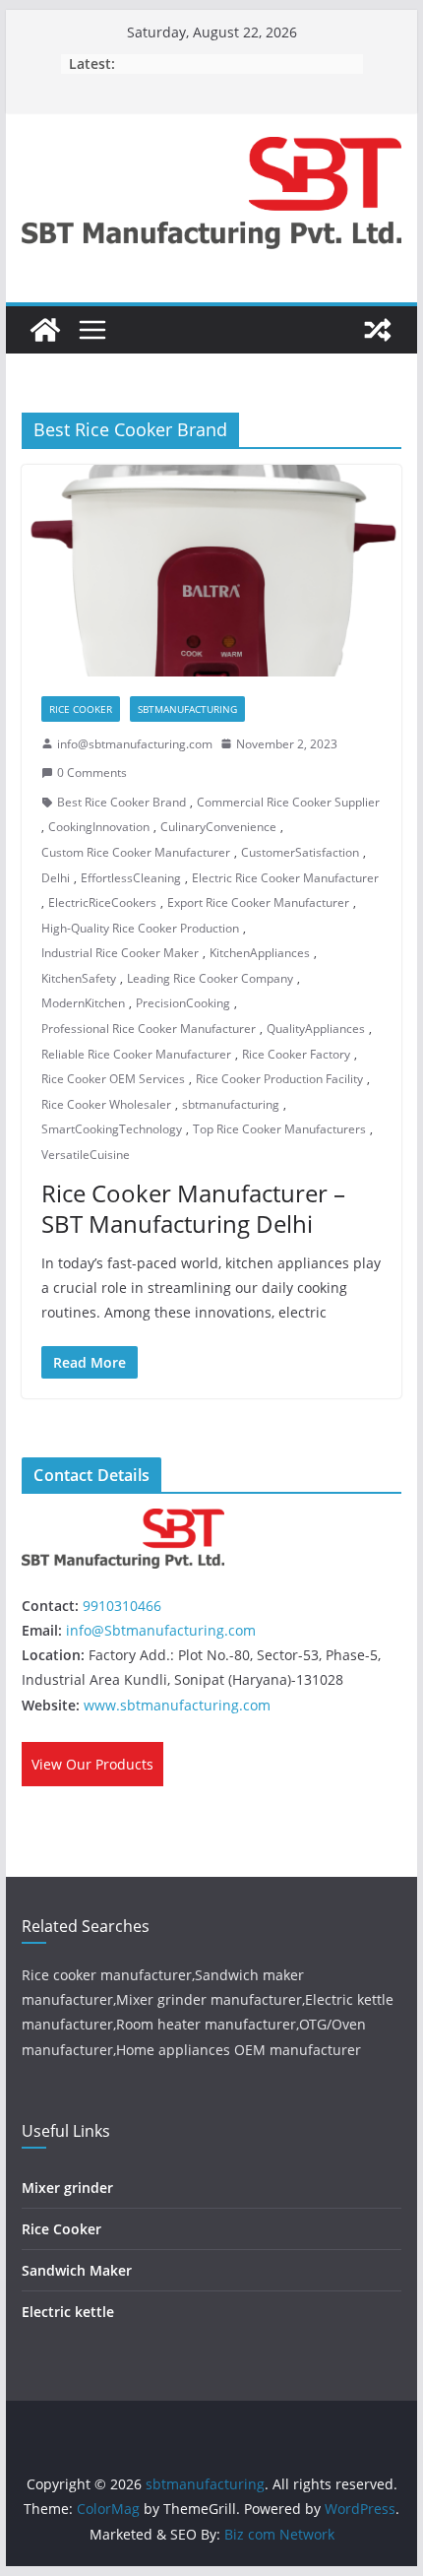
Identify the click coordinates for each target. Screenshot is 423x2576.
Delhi (56, 878)
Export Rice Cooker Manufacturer (258, 902)
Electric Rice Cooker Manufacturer (285, 878)
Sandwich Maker (77, 2270)
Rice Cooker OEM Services (113, 1079)
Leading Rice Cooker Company (210, 978)
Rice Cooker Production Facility (279, 1079)
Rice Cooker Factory (296, 1054)
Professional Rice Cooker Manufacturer (149, 1029)
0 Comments (92, 773)
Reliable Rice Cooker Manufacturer (136, 1054)
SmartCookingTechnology (112, 1129)
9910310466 (122, 1606)
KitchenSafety (79, 978)
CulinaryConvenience (218, 827)
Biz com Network (279, 2534)
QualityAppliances (316, 1029)
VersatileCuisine (86, 1155)
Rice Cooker (81, 709)
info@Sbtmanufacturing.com (161, 1630)
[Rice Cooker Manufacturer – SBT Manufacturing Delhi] (211, 570)
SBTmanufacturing (187, 709)
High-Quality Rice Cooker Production (140, 928)
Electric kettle (68, 2312)
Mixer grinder (67, 2188)
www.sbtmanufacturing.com (177, 1705)
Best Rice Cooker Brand (121, 802)
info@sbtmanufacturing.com (135, 744)
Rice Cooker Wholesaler (106, 1104)
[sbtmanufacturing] (45, 330)
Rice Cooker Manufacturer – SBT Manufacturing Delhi (193, 1208)
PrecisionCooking (183, 1003)
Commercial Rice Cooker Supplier (288, 802)
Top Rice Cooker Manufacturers (279, 1129)
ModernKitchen (83, 1003)
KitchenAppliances (260, 953)
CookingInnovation (99, 827)
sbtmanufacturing (231, 1104)
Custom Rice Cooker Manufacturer (136, 852)
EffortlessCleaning (131, 878)
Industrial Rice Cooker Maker (120, 953)
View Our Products (92, 1764)
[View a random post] (378, 330)
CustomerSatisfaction (300, 852)
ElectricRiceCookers (102, 902)
